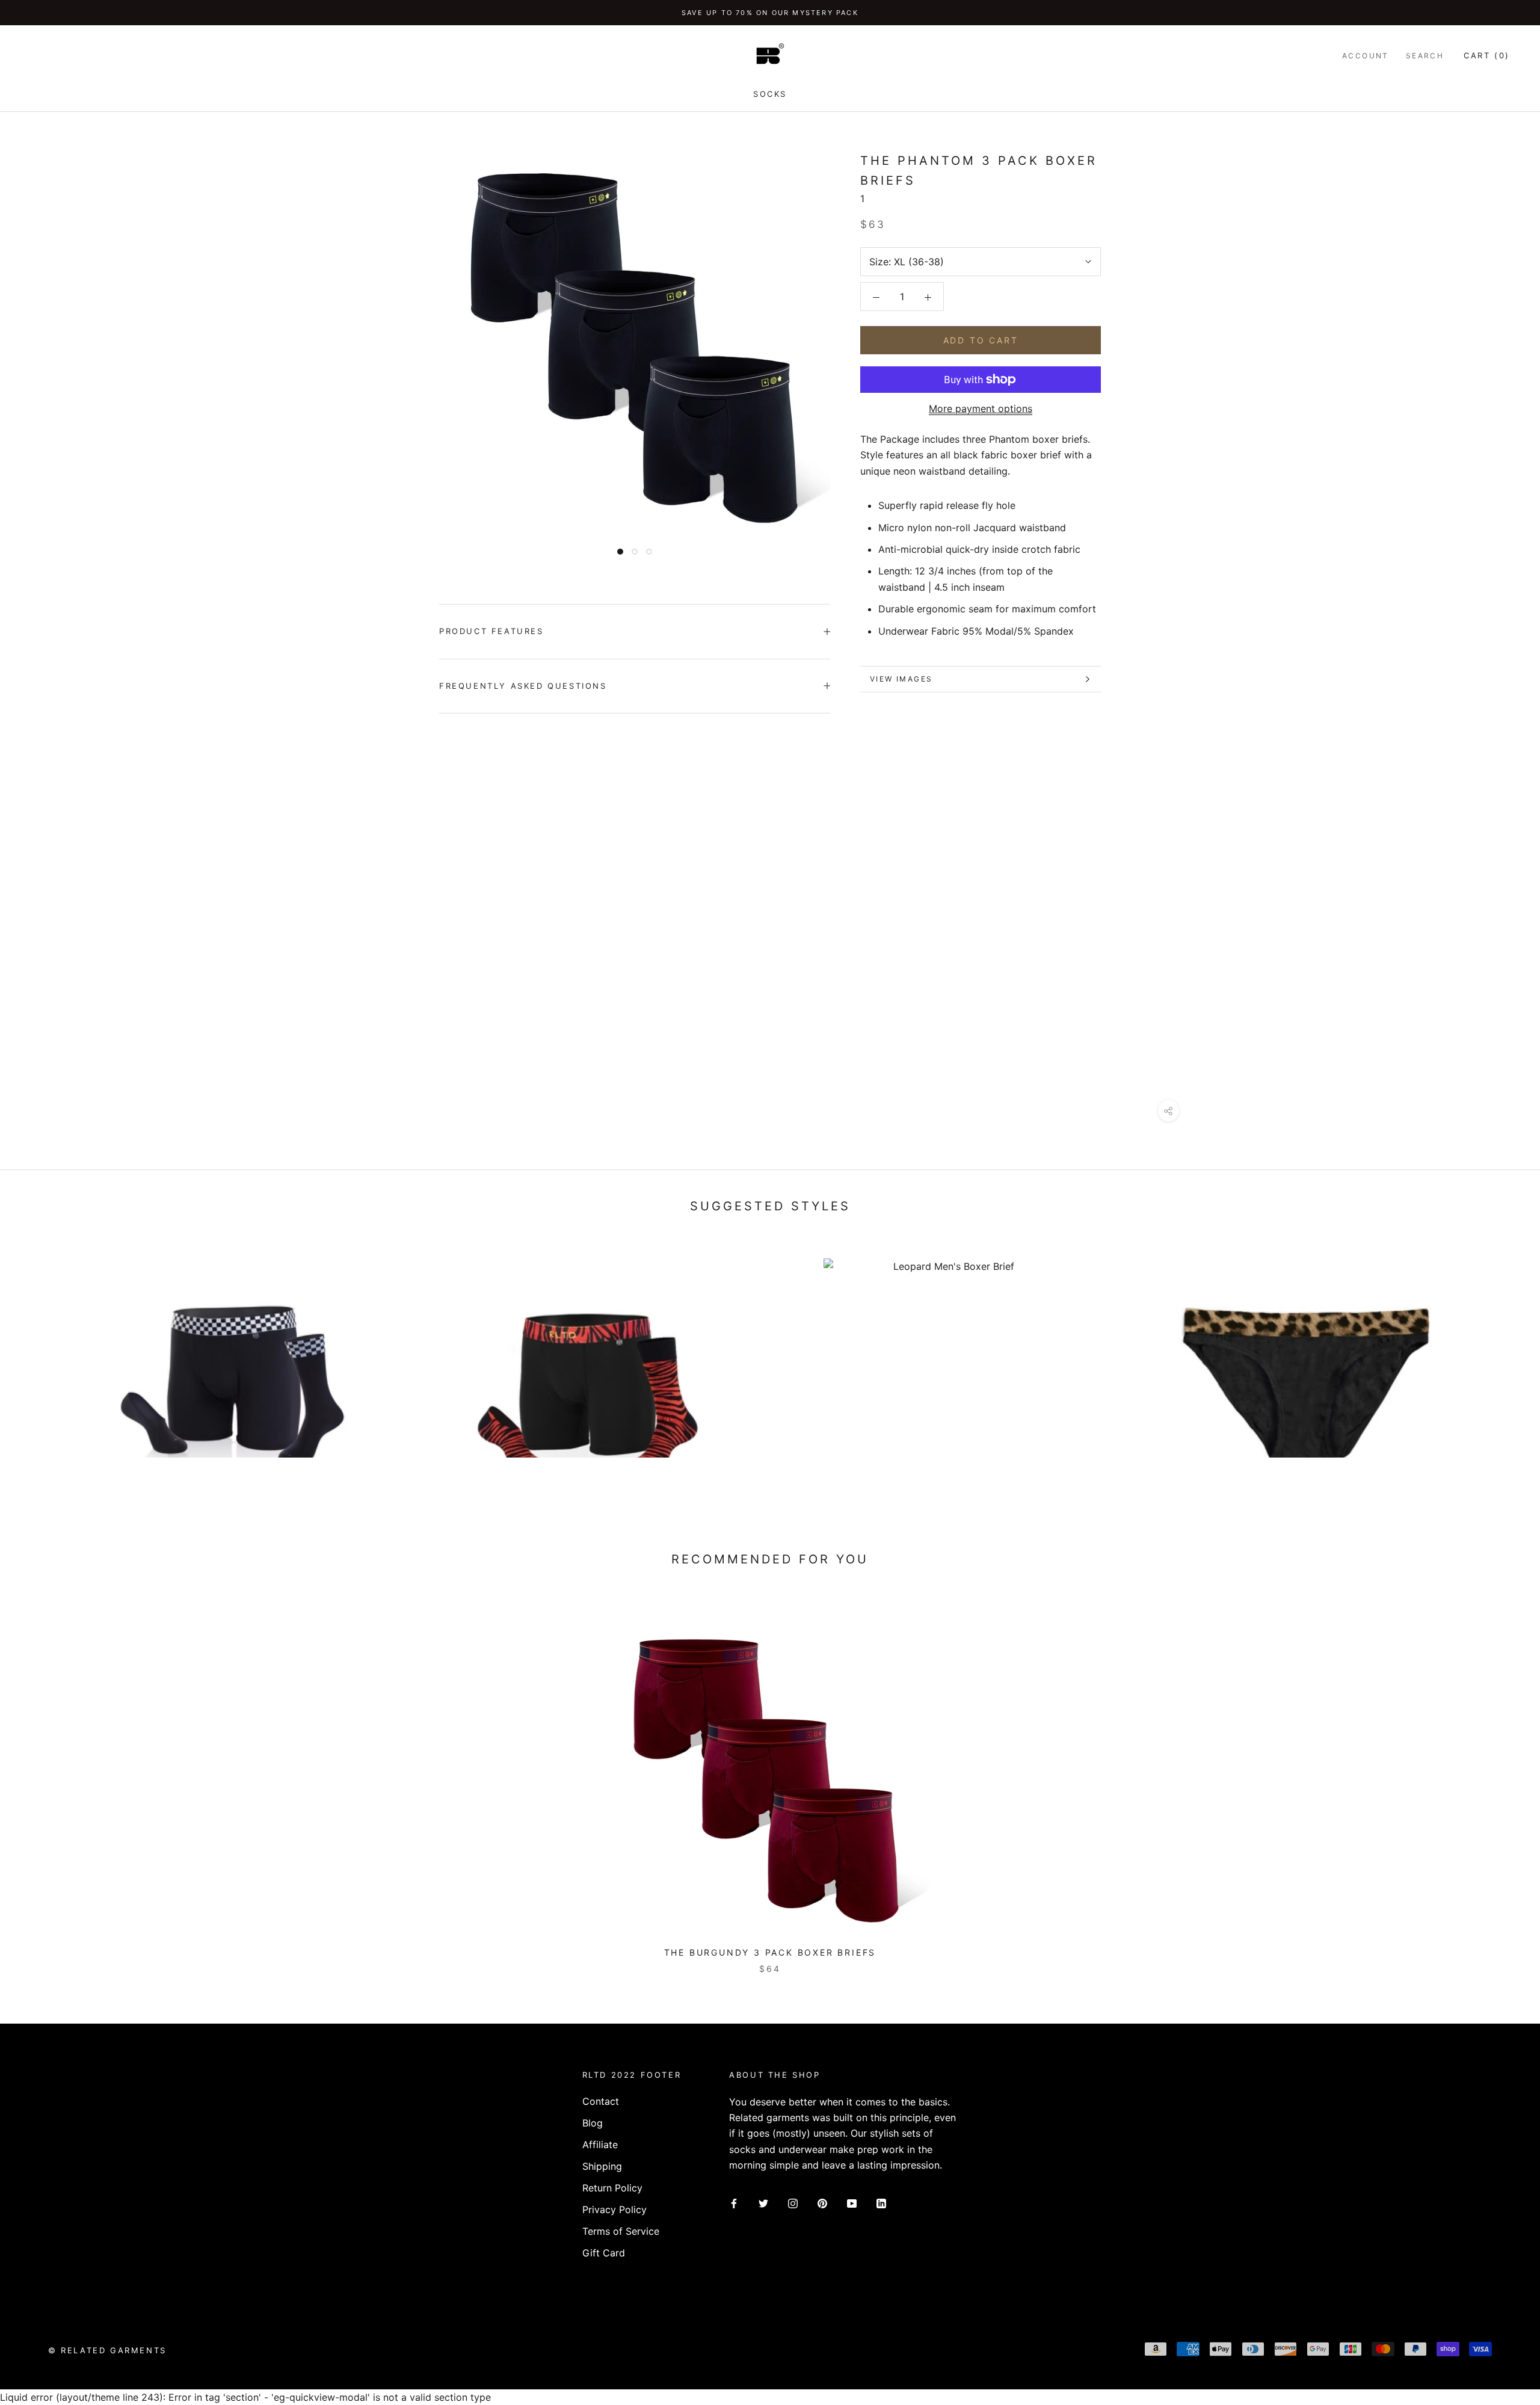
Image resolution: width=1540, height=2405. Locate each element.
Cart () (1487, 55)
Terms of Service (621, 2231)
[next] (1502, 1780)
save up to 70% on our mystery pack (770, 13)
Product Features (491, 631)
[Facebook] (734, 2203)
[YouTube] (852, 2203)
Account (1366, 56)
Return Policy (612, 2188)
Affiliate (600, 2145)
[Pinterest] (822, 2203)
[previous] (38, 1780)
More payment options (981, 408)
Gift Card (604, 2253)
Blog (593, 2123)
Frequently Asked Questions (523, 686)
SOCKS (770, 94)
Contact (601, 2101)
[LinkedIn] (881, 2203)
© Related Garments (107, 2350)
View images (901, 679)
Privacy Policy (614, 2209)
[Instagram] (793, 2203)
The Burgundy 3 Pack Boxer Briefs (770, 1952)
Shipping (602, 2166)
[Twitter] (763, 2203)
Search (1425, 56)
